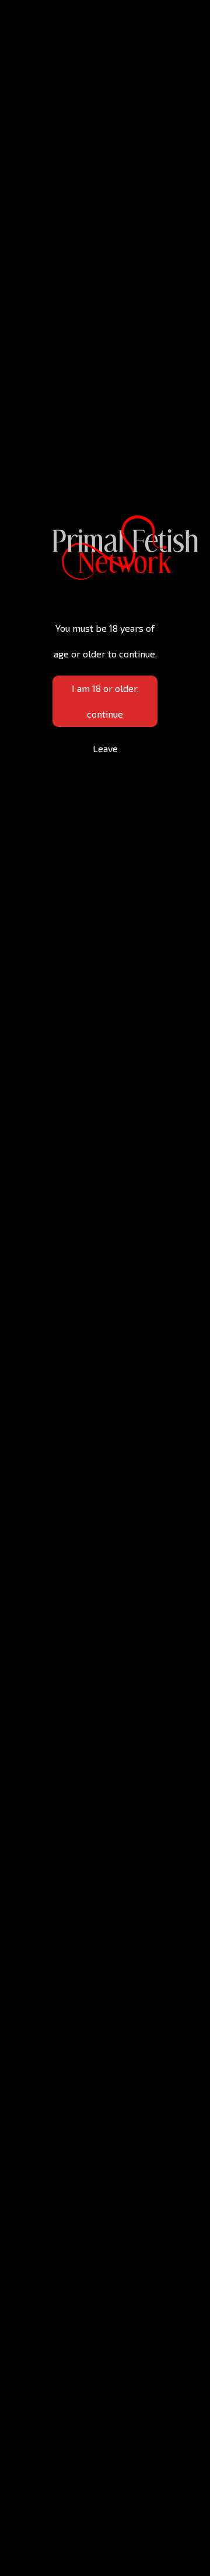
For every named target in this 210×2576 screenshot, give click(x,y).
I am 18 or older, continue (105, 701)
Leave (105, 748)
